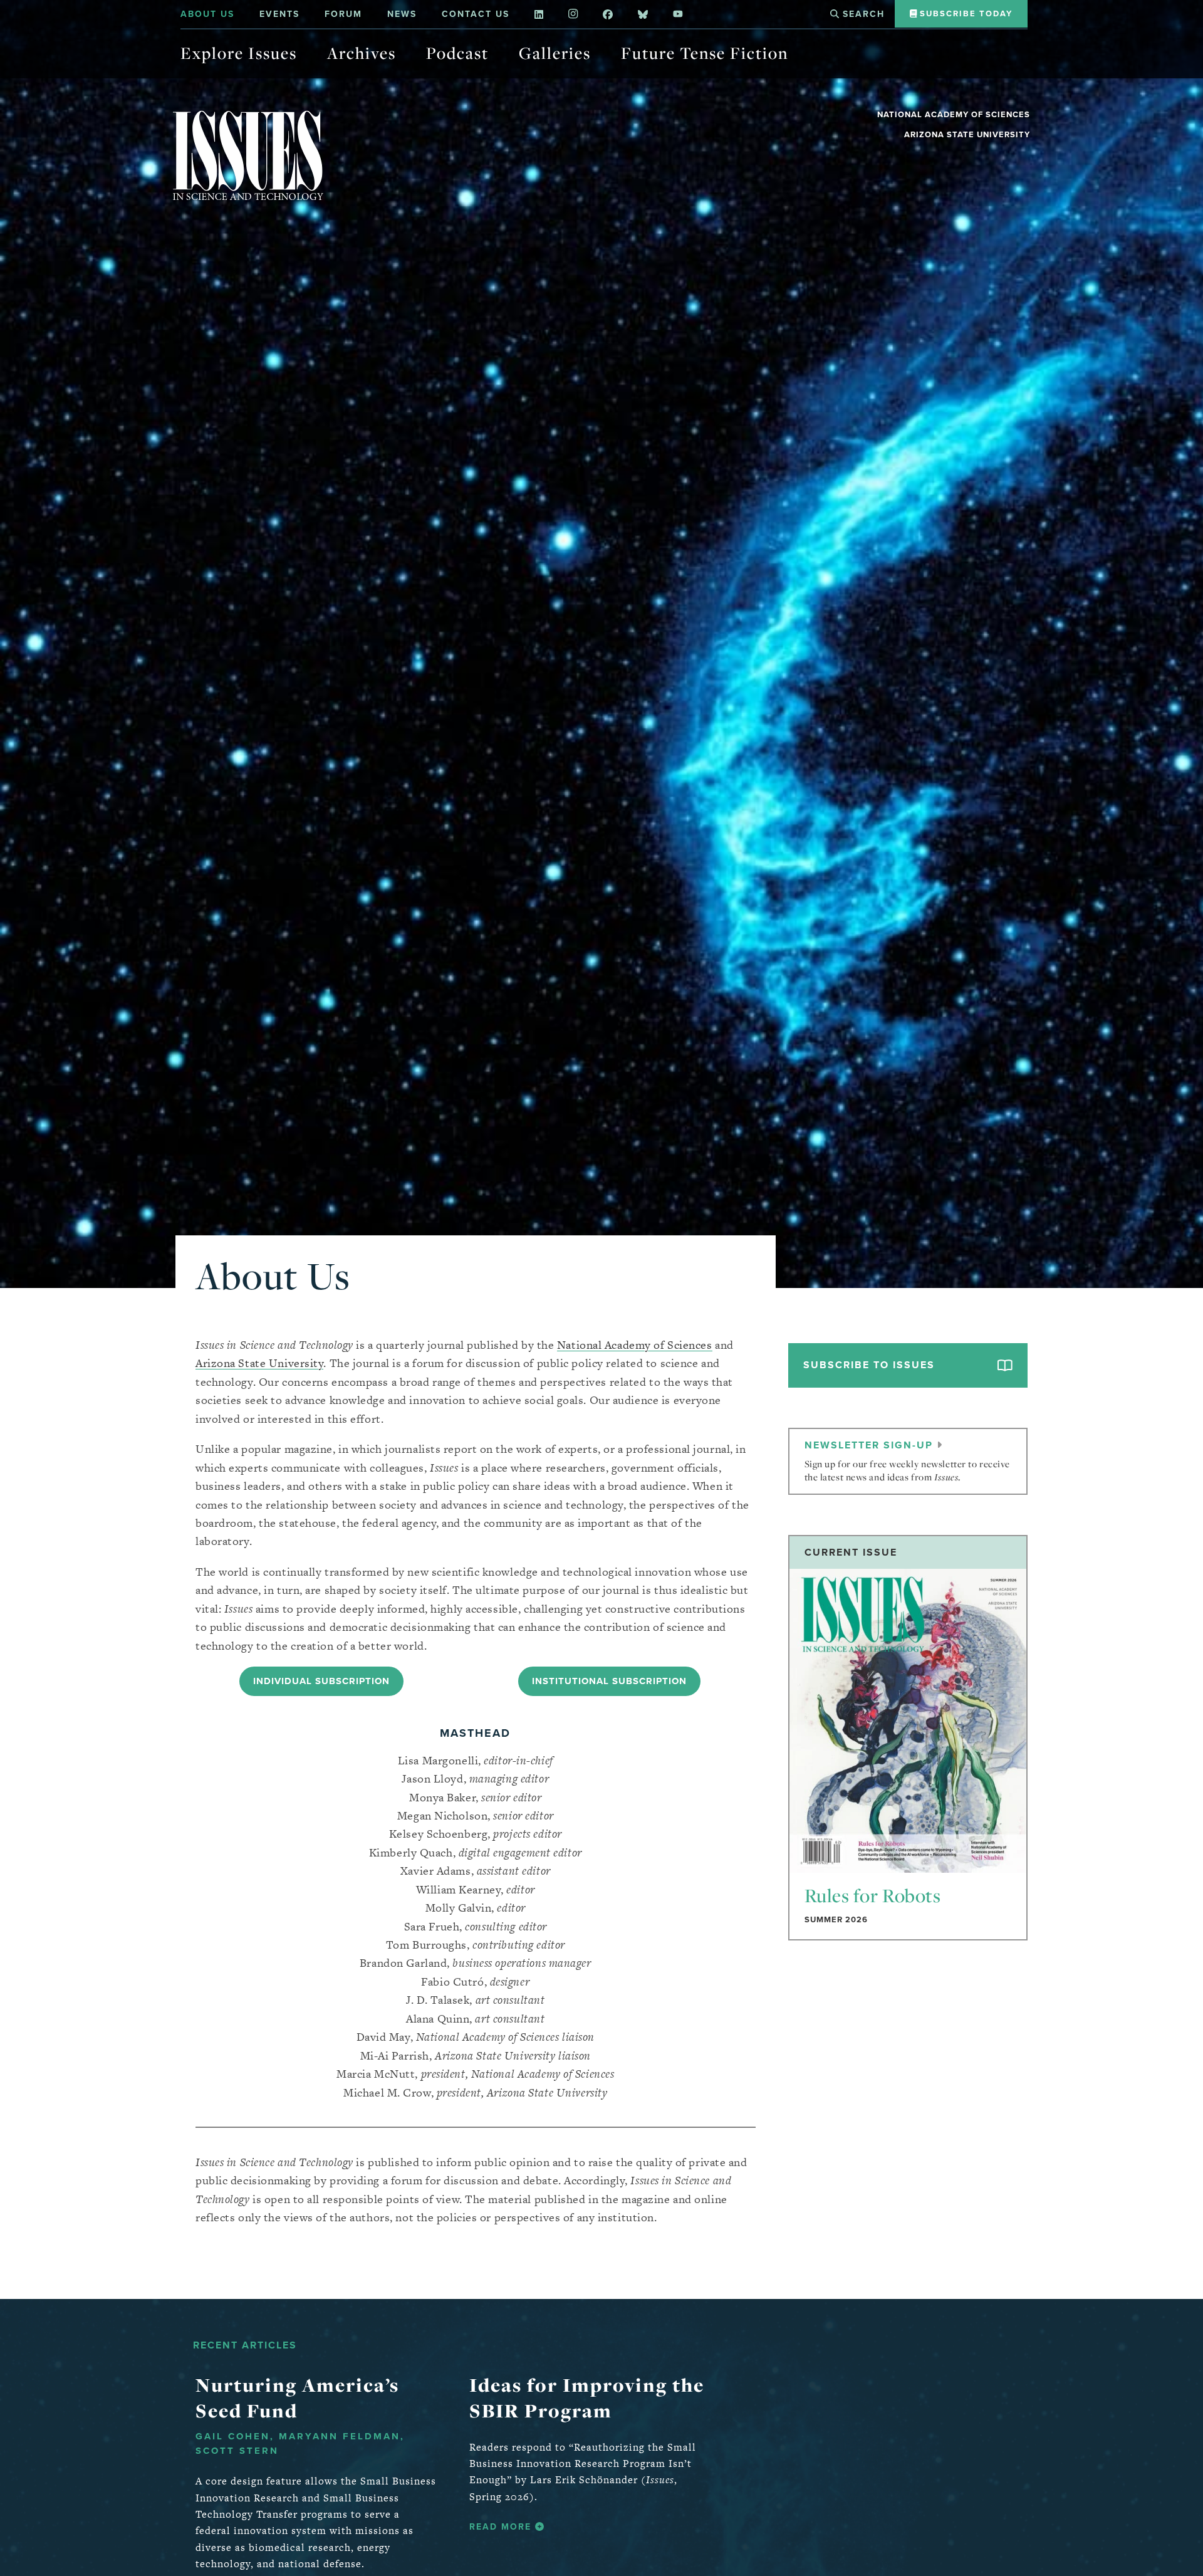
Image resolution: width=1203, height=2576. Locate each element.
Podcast (457, 53)
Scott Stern (237, 2451)
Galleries (555, 53)
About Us (207, 14)
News (402, 14)
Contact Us (476, 14)
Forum (343, 14)
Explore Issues (239, 53)
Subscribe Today (965, 13)
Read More (502, 2527)
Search (862, 14)
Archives (362, 53)
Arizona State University (967, 134)
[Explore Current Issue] (908, 1720)
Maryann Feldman (340, 2436)
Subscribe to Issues (869, 1365)
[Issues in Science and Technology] (248, 155)
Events (279, 14)
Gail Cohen (233, 2436)
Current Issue (851, 1552)
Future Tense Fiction (705, 53)
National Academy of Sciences (954, 114)
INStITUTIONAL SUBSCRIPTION (609, 1681)
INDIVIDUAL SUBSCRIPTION (321, 1681)
